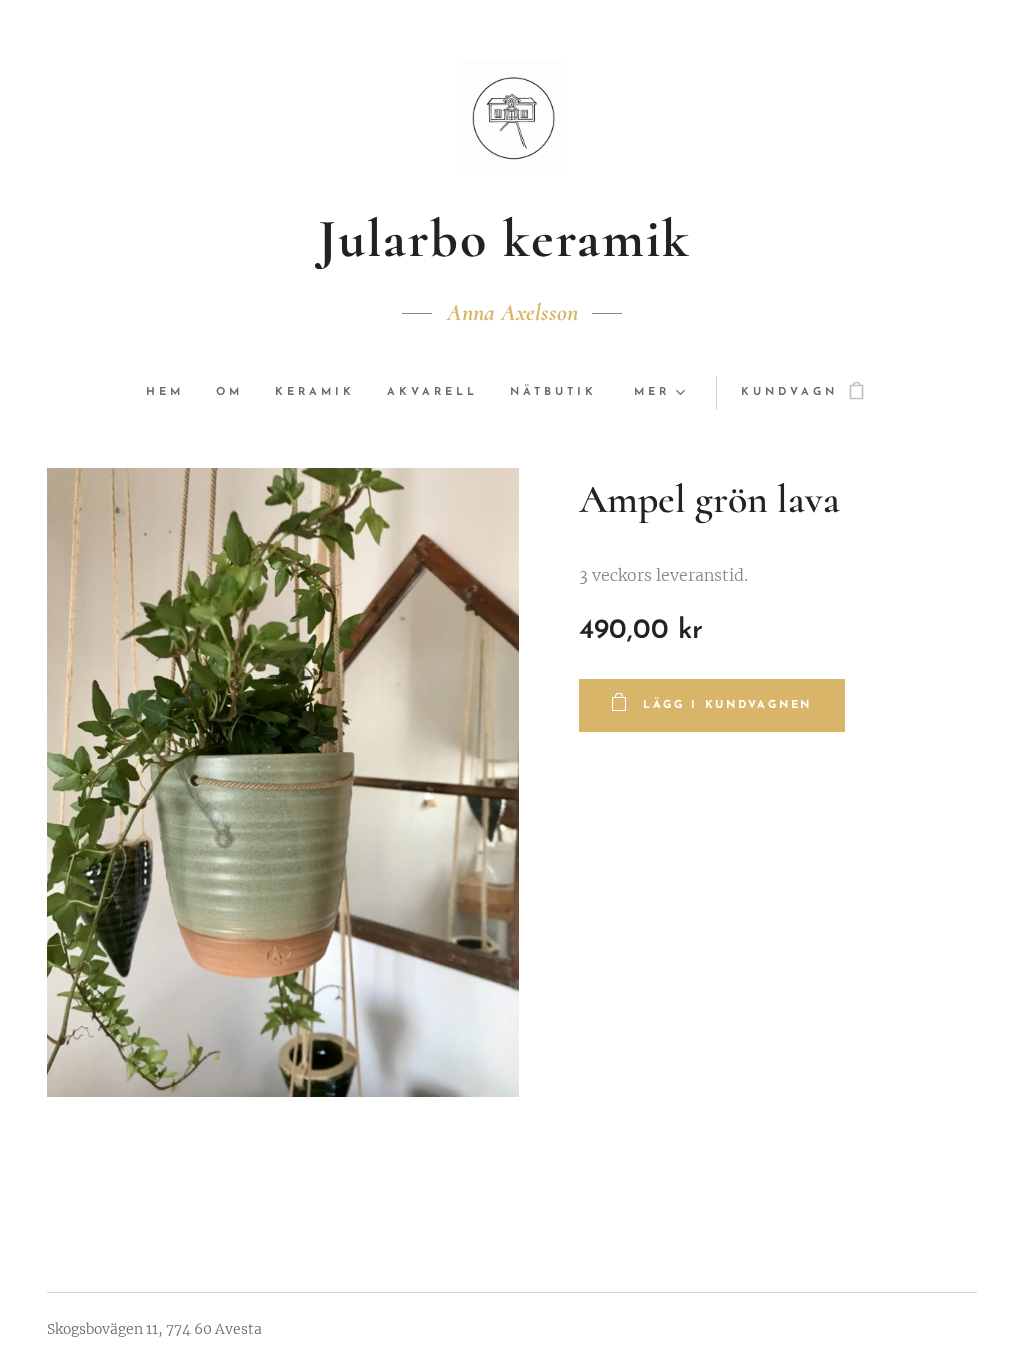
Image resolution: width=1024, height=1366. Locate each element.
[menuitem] (173, 393)
